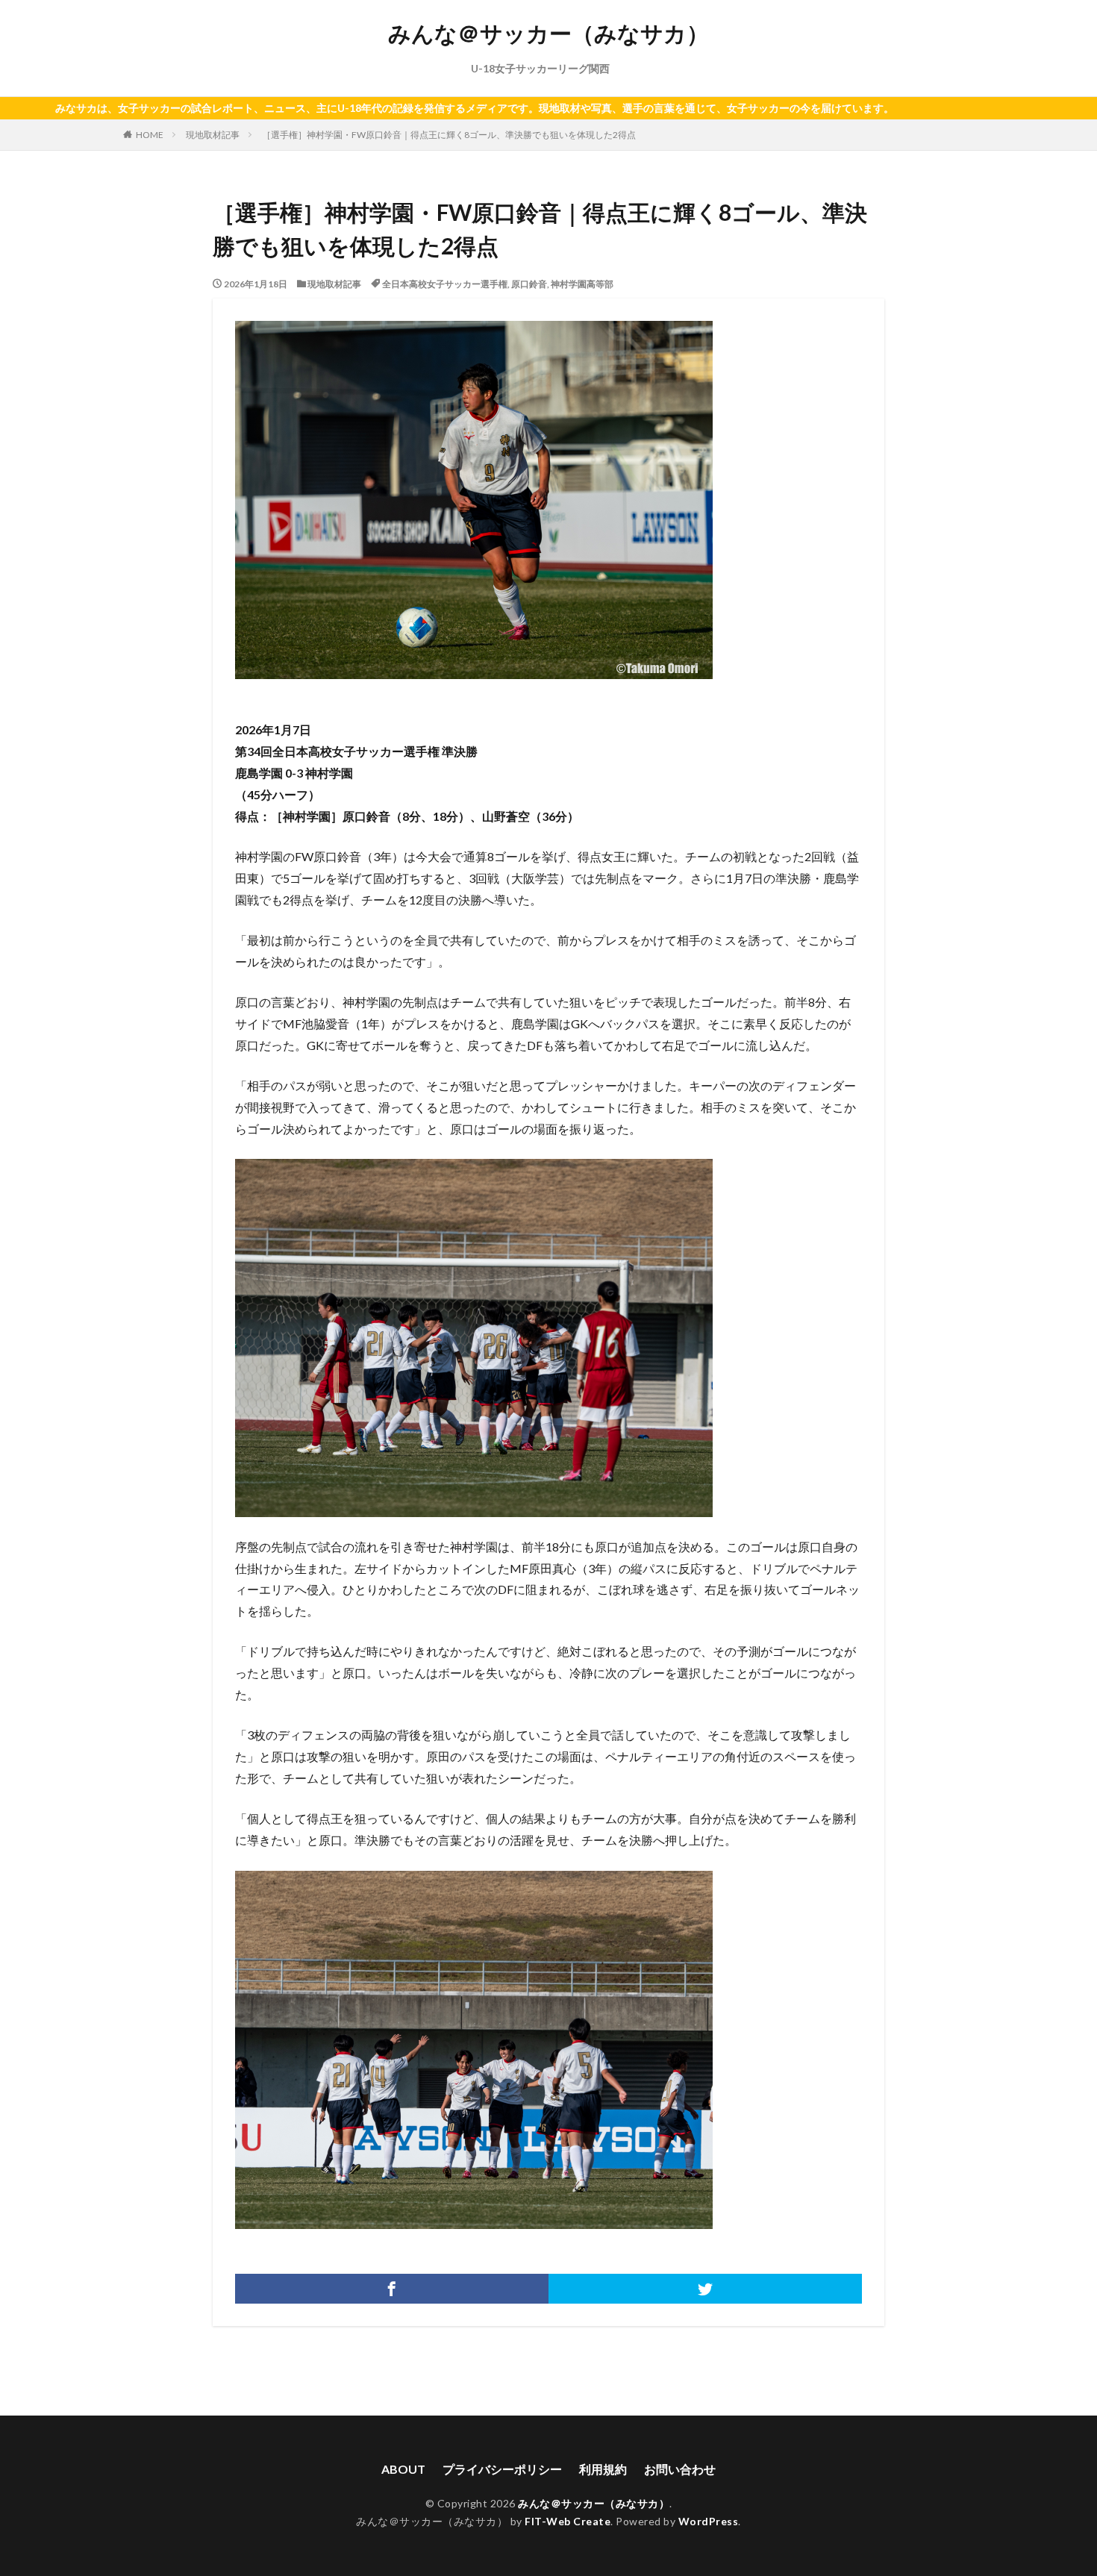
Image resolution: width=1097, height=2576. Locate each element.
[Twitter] (705, 2289)
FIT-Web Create (568, 2521)
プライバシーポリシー (502, 2469)
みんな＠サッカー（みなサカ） (548, 34)
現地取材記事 (213, 135)
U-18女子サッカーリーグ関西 (540, 68)
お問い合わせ (680, 2469)
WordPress (709, 2521)
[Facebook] (392, 2289)
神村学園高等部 (582, 284)
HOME (150, 135)
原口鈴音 (529, 284)
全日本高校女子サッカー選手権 (445, 284)
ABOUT (403, 2469)
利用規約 (603, 2469)
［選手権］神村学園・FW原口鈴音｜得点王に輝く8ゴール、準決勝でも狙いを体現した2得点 (449, 135)
